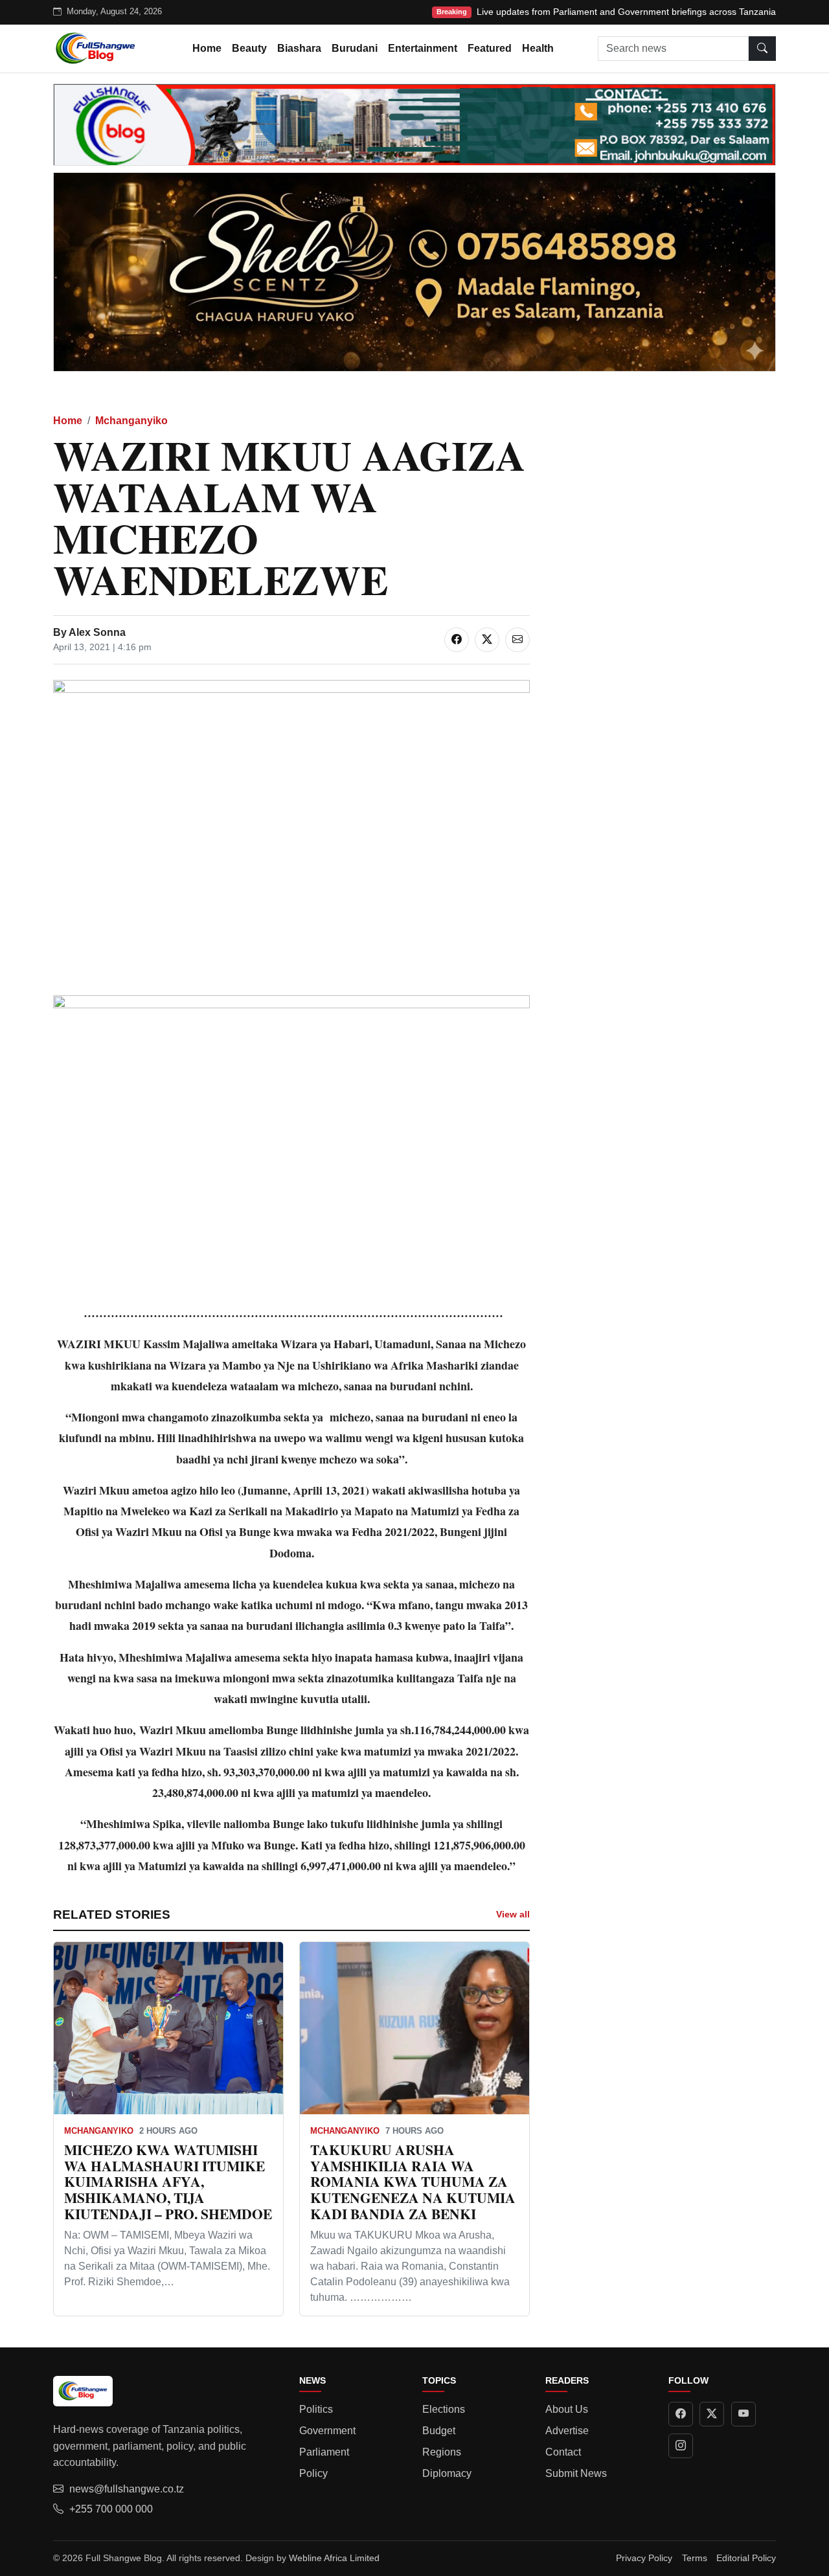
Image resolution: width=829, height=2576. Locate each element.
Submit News (576, 2473)
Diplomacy (447, 2473)
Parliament (324, 2452)
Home (207, 48)
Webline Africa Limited (334, 2558)
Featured (490, 48)
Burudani (355, 48)
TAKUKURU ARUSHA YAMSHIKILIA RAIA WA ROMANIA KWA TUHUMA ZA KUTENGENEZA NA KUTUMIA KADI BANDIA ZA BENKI (413, 2182)
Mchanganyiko (131, 421)
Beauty (249, 48)
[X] (712, 2414)
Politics (316, 2409)
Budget (439, 2431)
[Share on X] (487, 640)
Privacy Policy (644, 2558)
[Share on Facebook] (457, 640)
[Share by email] (517, 640)
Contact (563, 2452)
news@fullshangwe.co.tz (127, 2489)
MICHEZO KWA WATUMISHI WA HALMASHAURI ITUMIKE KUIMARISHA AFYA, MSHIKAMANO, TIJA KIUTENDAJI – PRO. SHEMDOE (168, 2182)
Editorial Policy (746, 2558)
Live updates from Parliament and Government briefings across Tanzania (626, 12)
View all (513, 1914)
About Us (567, 2409)
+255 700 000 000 (111, 2509)
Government (327, 2431)
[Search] (762, 49)
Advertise (567, 2431)
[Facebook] (681, 2414)
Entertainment (423, 48)
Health (538, 48)
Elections (444, 2409)
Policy (313, 2473)
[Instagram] (681, 2446)
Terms (695, 2558)
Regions (442, 2452)
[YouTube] (744, 2414)
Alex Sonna (97, 632)
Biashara (299, 48)
